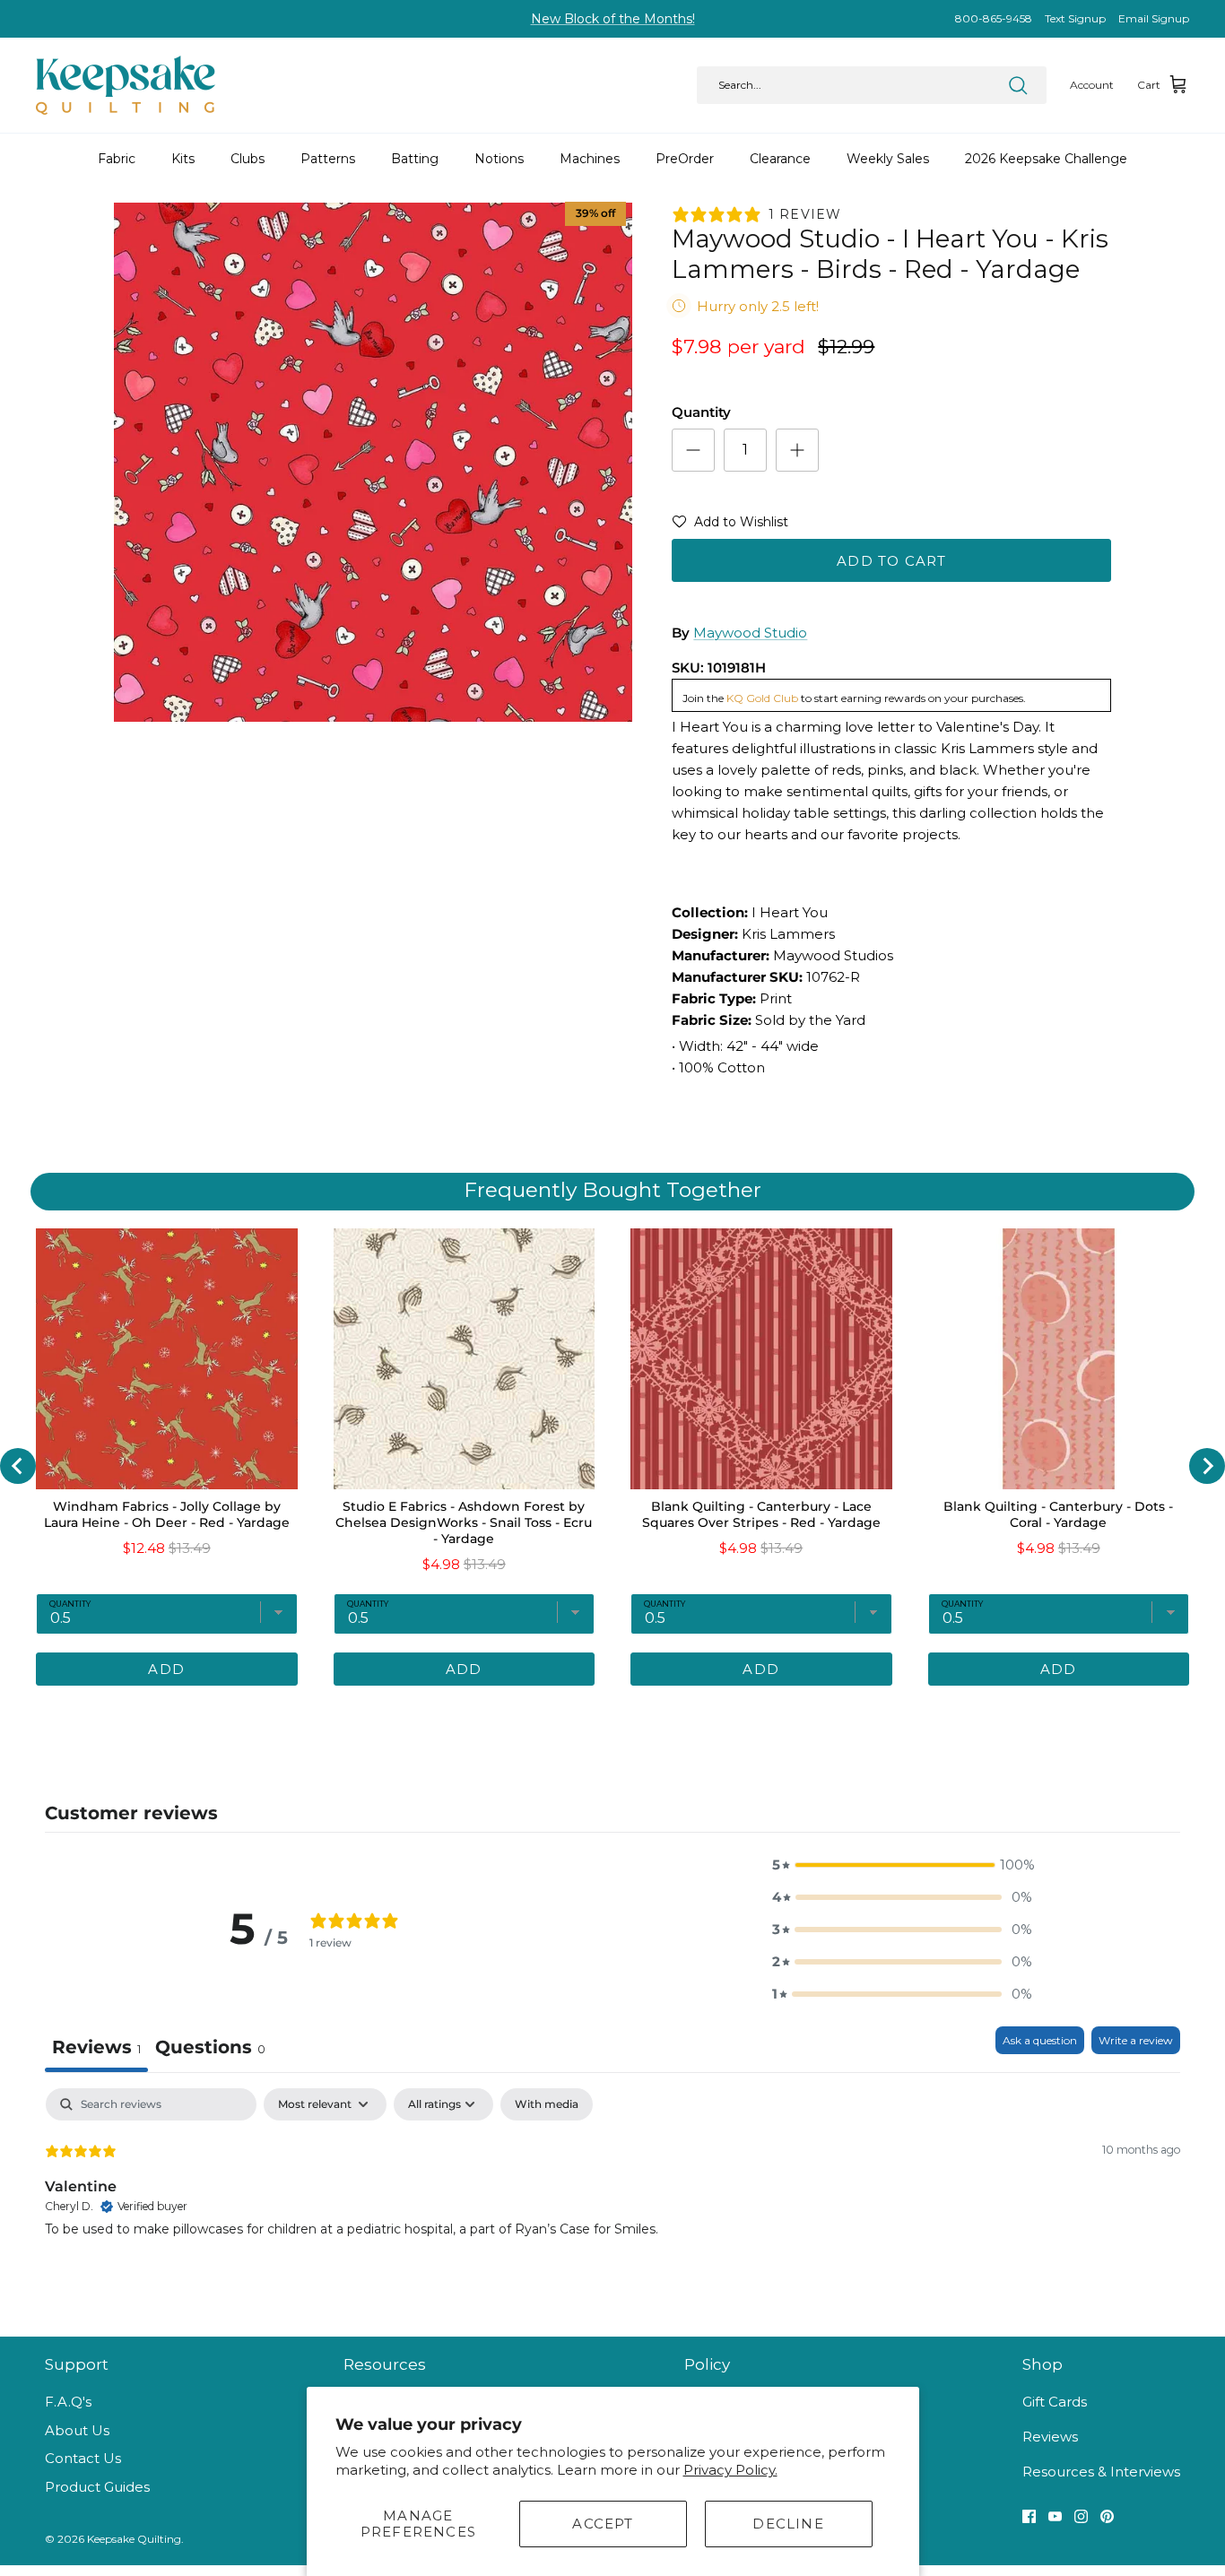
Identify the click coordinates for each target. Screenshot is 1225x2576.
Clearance (780, 159)
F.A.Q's (68, 2402)
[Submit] (1018, 85)
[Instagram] (1081, 2516)
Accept (603, 2524)
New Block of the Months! (613, 19)
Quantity (701, 412)
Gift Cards (1055, 2402)
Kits (183, 159)
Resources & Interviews (1101, 2472)
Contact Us (83, 2458)
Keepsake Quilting (134, 2539)
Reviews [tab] (96, 2047)
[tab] (210, 2049)
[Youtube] (1055, 2516)
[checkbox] (547, 2104)
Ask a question (1040, 2040)
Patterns (328, 159)
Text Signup (1075, 18)
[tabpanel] (612, 2203)
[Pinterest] (1107, 2516)
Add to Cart (891, 561)
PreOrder (685, 159)
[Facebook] (1029, 2516)
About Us (77, 2430)
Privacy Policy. (730, 2470)
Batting (415, 159)
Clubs (248, 159)
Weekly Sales (888, 159)
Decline (788, 2524)
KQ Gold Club (762, 698)
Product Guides (97, 2487)
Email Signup (1154, 18)
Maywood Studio (750, 633)
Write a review (1136, 2040)
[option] (374, 462)
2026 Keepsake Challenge (1046, 159)
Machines (590, 159)
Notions (499, 159)
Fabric (117, 159)
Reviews (1050, 2437)
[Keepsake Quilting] (126, 85)
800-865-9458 (994, 18)
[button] (730, 525)
